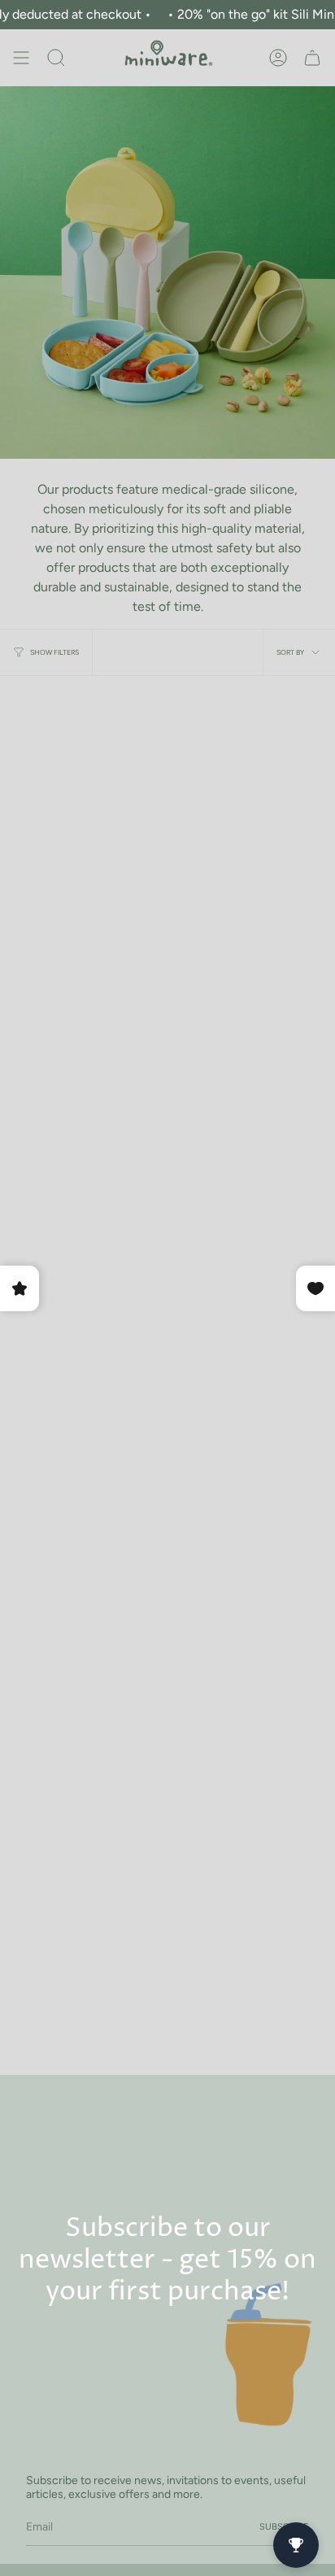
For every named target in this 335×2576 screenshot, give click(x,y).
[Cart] (312, 58)
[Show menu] (21, 58)
